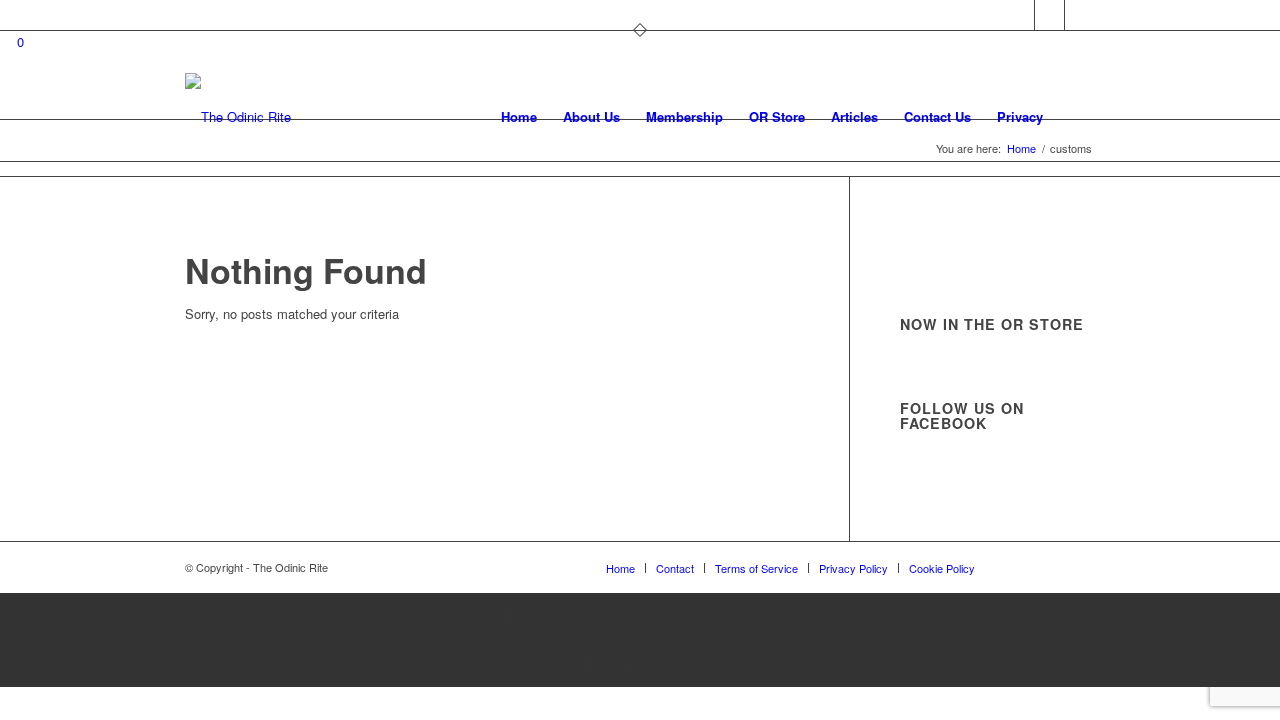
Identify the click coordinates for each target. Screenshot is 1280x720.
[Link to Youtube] (1080, 15)
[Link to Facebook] (1049, 15)
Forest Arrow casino (640, 663)
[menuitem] (519, 117)
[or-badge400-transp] (238, 117)
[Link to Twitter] (1019, 15)
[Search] (1075, 117)
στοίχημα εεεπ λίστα (640, 639)
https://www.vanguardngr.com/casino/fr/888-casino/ (640, 614)
